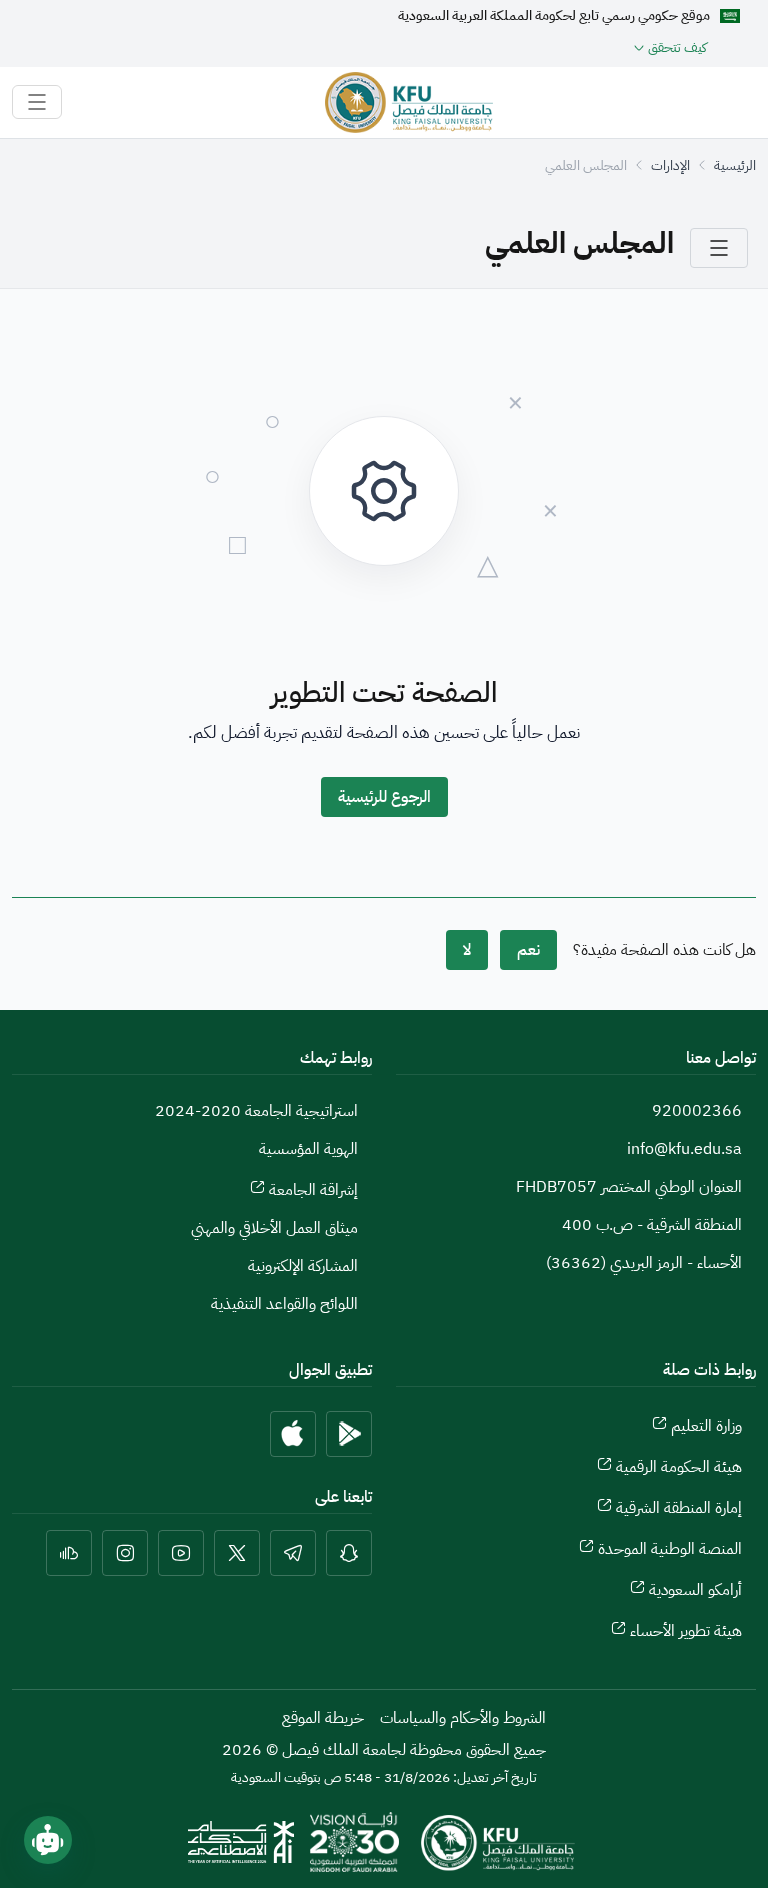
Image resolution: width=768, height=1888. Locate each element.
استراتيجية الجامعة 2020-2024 (256, 1111)
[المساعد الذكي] (48, 1840)
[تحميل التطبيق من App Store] (293, 1434)
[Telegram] (293, 1553)
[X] (237, 1553)
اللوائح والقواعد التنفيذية (284, 1304)
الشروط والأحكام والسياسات (463, 1718)
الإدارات (670, 165)
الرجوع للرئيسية (384, 797)
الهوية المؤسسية (308, 1149)
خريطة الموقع (323, 1718)
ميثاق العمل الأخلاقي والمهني (274, 1228)
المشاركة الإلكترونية (303, 1266)
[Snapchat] (349, 1553)
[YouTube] (181, 1553)
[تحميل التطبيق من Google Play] (349, 1434)
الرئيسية (735, 165)
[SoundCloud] (69, 1553)
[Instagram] (125, 1553)
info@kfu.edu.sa (684, 1149)
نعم (528, 950)
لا (467, 950)
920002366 (697, 1111)
